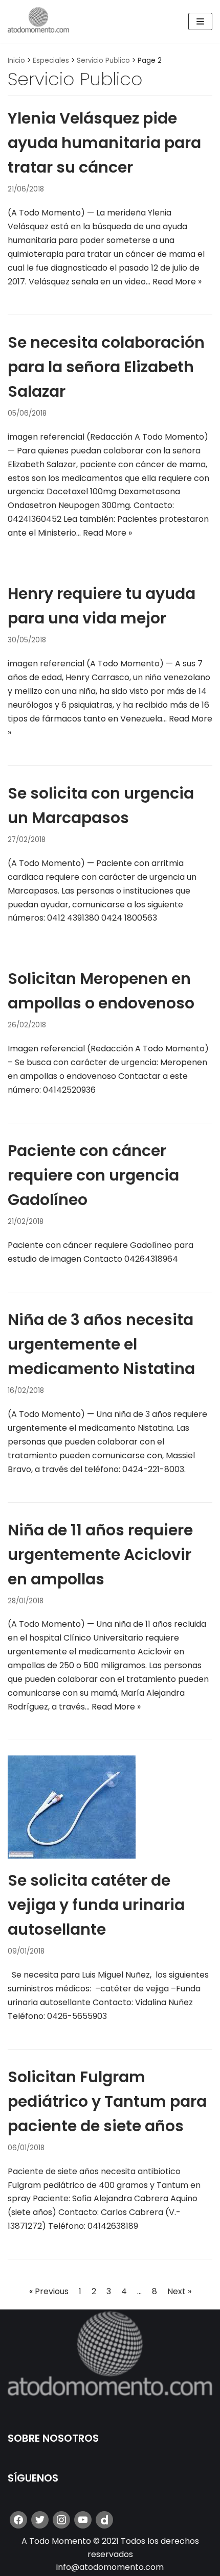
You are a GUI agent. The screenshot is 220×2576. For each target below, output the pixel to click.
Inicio (16, 61)
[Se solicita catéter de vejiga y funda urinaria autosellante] (72, 1856)
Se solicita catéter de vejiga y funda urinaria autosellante (96, 1905)
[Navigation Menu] (200, 21)
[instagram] (61, 2520)
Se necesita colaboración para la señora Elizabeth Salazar (106, 367)
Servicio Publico (103, 61)
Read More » (177, 282)
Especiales (51, 61)
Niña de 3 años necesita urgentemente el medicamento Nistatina (101, 1344)
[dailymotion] (104, 2520)
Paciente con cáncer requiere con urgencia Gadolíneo (93, 1175)
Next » (179, 2291)
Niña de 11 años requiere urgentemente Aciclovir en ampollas (100, 1555)
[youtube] (83, 2520)
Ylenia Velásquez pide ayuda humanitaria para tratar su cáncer (104, 143)
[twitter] (40, 2520)
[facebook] (18, 2520)
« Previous (49, 2291)
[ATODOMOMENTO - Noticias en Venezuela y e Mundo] (38, 22)
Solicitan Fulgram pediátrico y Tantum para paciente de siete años (107, 2101)
